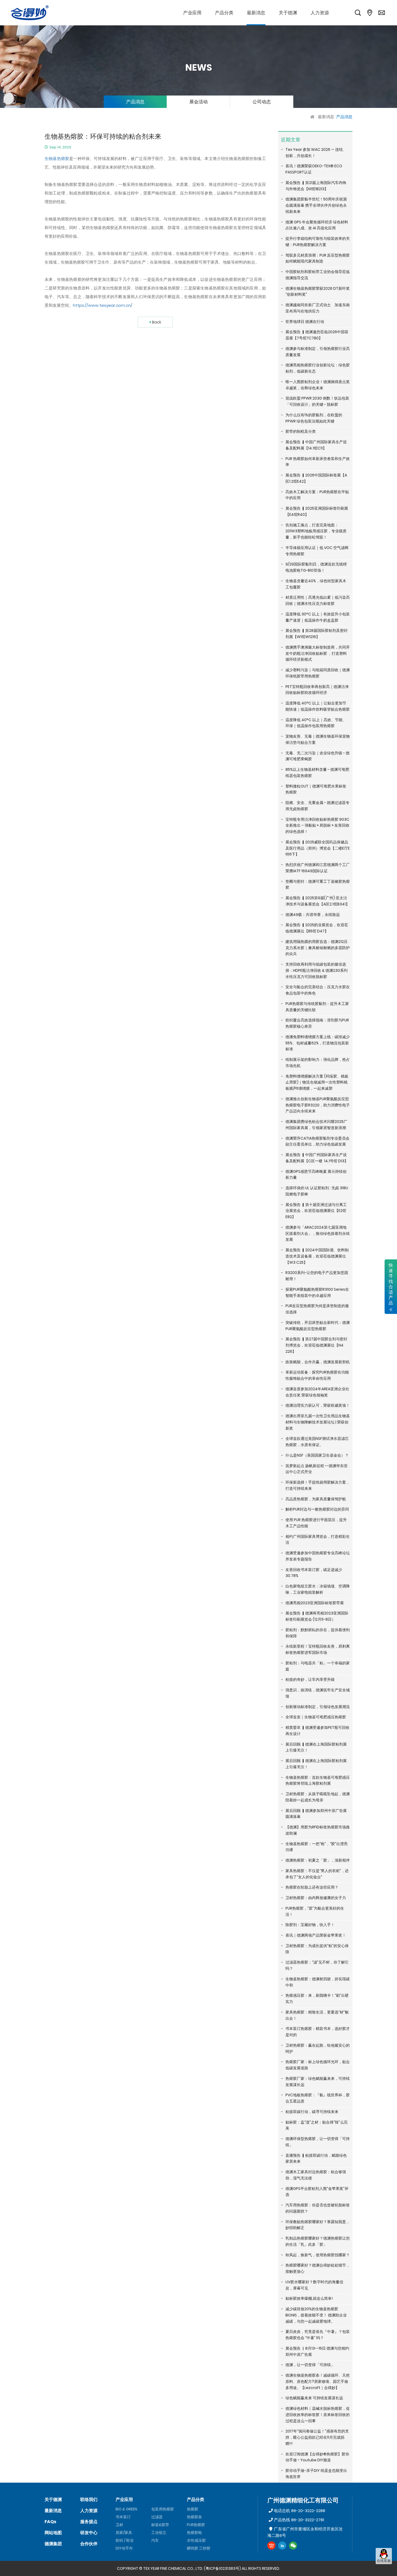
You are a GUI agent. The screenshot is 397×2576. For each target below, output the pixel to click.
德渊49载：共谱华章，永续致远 (313, 915)
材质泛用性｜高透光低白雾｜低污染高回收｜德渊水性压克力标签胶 (318, 600)
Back (157, 322)
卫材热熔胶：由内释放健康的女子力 (316, 1898)
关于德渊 (53, 2500)
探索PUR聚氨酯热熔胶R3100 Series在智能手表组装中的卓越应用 (317, 1292)
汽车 (155, 2540)
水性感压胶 (196, 2540)
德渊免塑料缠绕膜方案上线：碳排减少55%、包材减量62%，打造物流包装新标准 (318, 1043)
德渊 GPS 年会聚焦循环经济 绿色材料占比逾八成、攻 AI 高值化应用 (317, 225)
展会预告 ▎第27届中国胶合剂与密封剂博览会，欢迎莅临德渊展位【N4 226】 (316, 1345)
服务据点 (89, 2522)
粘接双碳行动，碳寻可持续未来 (312, 2112)
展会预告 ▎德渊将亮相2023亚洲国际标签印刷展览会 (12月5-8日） (317, 1616)
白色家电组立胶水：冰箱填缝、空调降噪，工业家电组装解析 (318, 1589)
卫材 (119, 2525)
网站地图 (53, 2533)
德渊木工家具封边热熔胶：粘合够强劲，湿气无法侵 (316, 2175)
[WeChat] (293, 2546)
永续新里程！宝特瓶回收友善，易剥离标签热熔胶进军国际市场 (318, 1649)
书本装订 (123, 2517)
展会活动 (198, 102)
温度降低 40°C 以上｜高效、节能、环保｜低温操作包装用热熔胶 (316, 723)
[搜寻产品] (358, 13)
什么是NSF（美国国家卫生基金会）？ (317, 1455)
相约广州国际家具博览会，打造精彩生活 (318, 1540)
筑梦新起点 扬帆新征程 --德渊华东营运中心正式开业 (317, 1469)
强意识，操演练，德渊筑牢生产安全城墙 (318, 1693)
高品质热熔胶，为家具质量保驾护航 (316, 1499)
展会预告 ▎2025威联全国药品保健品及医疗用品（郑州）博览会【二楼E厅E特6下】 (318, 848)
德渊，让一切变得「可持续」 (310, 2365)
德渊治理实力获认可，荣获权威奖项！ (318, 1405)
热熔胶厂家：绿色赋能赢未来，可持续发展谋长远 (318, 2082)
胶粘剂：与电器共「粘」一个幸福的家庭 (318, 1666)
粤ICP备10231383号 (222, 2568)
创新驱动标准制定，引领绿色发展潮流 (318, 1707)
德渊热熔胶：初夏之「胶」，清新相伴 (318, 1860)
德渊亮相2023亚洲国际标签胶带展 (315, 1603)
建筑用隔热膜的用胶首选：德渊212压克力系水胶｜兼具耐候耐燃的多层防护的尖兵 (318, 948)
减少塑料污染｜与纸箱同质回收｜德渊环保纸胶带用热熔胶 (318, 673)
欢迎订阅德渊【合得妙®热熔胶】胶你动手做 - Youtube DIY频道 (317, 2457)
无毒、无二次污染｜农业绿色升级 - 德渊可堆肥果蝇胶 (317, 756)
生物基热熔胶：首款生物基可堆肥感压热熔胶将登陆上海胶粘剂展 (318, 1781)
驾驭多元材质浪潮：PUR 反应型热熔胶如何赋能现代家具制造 (318, 258)
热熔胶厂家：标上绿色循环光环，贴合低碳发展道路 (318, 2065)
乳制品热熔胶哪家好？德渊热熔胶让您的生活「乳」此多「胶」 (318, 2241)
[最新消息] (256, 13)
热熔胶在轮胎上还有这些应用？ (312, 1887)
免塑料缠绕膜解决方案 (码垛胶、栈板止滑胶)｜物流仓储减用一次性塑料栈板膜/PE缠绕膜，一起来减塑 (317, 1082)
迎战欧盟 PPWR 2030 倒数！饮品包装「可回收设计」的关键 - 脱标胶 (317, 401)
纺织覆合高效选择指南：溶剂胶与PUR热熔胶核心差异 (317, 1023)
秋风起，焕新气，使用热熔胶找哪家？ (318, 2255)
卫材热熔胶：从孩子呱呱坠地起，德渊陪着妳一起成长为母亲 (318, 1797)
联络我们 (89, 2500)
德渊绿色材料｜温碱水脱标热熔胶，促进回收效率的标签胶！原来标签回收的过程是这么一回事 (318, 2415)
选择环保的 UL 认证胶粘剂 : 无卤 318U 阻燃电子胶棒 (317, 1191)
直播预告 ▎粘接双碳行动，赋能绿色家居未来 (316, 2158)
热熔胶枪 (194, 2533)
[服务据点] (370, 13)
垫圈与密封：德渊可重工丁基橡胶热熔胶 (318, 885)
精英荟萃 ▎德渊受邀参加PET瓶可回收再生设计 (317, 1731)
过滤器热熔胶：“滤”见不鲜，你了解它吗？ (317, 1965)
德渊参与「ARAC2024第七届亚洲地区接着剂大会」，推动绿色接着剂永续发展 (318, 1234)
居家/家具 (124, 2533)
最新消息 (326, 117)
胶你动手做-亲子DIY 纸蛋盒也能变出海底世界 (316, 2474)
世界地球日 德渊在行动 (305, 322)
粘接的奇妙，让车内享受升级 (310, 1679)
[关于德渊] (288, 13)
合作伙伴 (89, 2544)
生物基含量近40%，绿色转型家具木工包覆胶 (316, 584)
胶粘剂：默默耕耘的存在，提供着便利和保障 (318, 1633)
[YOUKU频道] (271, 2546)
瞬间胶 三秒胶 (199, 2548)
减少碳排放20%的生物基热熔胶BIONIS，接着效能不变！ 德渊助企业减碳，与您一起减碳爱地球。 (316, 2315)
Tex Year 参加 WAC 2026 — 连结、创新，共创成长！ (316, 153)
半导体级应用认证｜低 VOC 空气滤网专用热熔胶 (317, 551)
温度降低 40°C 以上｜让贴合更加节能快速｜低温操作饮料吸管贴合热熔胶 (318, 706)
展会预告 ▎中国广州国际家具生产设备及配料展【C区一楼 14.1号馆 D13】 (317, 1158)
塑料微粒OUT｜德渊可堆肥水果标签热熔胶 (316, 789)
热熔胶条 (194, 2517)
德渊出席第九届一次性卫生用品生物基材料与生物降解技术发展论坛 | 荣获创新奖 (318, 1422)
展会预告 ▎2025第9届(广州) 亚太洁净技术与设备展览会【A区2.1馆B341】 (317, 901)
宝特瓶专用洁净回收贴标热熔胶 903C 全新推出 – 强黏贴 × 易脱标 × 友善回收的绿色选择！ (317, 826)
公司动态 (262, 102)
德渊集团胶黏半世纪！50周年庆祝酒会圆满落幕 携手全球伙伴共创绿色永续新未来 (316, 205)
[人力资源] (320, 13)
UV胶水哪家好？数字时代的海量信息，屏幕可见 (314, 2285)
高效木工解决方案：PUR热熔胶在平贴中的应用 (317, 495)
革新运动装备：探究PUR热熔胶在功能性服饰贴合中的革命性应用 (317, 1375)
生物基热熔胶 (57, 159)
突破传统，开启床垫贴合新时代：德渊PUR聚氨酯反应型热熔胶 (318, 1326)
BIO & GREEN (126, 2509)
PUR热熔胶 (196, 2525)
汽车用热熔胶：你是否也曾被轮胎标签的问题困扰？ (318, 2208)
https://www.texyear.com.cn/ (103, 305)
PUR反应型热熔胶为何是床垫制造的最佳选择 (317, 1309)
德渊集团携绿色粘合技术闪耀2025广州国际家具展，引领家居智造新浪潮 (316, 1125)
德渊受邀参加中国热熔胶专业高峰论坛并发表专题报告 (318, 1556)
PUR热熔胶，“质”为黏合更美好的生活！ (315, 1911)
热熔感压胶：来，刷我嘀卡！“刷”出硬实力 (317, 1999)
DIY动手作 (124, 2548)
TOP (384, 2569)
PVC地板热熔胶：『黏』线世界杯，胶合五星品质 (318, 2098)
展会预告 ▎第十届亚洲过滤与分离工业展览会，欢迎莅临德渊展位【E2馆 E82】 (316, 1211)
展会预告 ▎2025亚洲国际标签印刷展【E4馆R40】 (317, 511)
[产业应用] (192, 13)
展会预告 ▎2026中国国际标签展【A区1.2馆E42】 (316, 478)
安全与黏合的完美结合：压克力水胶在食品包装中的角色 (318, 990)
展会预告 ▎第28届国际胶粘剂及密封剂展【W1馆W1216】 (317, 634)
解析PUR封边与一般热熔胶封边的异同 (317, 1509)
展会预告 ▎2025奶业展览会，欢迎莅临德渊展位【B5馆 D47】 (317, 928)
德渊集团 (53, 2544)
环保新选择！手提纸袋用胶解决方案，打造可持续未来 (318, 1485)
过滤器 (157, 2517)
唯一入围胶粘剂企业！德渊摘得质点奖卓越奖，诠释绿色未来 (318, 385)
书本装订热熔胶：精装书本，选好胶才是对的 (318, 2032)
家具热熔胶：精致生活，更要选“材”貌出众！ (317, 2015)
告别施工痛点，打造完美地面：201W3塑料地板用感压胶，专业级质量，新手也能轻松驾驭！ (316, 531)
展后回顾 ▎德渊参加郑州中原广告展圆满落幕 (316, 1814)
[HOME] (313, 117)
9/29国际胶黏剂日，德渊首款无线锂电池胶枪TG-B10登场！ (316, 567)
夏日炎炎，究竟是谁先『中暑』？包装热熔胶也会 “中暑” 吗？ (318, 2335)
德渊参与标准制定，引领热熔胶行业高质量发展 (318, 352)
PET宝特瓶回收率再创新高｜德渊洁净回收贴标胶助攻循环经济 (317, 690)
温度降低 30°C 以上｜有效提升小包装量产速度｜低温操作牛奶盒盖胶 (318, 617)
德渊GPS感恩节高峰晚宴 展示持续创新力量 (316, 1175)
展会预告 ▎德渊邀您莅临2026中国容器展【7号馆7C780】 (317, 335)
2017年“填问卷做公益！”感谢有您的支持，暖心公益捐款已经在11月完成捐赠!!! (317, 2437)
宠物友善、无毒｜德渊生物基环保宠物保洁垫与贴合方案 (318, 739)
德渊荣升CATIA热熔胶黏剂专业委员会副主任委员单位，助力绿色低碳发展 (317, 1141)
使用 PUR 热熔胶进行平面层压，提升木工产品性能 (316, 1523)
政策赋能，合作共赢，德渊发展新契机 (318, 1362)
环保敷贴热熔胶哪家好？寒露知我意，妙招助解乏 (318, 2225)
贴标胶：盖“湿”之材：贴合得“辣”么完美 (317, 2125)
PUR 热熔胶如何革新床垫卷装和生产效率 (318, 462)
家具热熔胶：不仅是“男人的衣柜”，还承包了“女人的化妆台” (317, 1874)
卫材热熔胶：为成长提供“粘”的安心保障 (317, 1949)
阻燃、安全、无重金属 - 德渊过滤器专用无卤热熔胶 (317, 806)
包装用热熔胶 (163, 2509)
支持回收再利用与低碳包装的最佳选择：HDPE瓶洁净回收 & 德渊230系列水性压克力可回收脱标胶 (317, 970)
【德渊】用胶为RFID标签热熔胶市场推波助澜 (318, 1830)
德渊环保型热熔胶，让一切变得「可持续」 (318, 2142)
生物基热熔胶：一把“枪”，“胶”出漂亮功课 (317, 1847)
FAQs (50, 2522)
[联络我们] (382, 13)
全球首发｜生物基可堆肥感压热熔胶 (316, 1717)
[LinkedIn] (282, 2546)
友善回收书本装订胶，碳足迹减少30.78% (314, 1573)
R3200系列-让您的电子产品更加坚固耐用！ (317, 1276)
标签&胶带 (160, 2525)
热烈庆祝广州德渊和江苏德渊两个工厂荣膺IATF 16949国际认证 (318, 868)
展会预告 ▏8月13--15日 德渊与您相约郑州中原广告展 (317, 2351)
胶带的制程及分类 (301, 431)
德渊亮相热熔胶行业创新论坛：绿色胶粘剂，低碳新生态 (318, 368)
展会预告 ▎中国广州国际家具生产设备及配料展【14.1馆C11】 (316, 445)
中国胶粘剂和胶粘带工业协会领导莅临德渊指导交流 (318, 275)
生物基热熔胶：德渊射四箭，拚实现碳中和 (318, 1982)
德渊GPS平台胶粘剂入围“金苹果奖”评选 (317, 2192)
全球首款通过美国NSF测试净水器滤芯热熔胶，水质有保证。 (317, 1442)
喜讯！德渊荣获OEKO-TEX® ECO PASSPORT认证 (314, 169)
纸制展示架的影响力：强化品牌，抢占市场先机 (318, 1063)
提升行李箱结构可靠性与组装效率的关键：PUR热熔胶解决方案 (318, 242)
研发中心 (89, 2533)
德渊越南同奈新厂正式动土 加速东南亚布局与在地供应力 (318, 308)
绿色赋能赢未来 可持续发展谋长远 (314, 2398)
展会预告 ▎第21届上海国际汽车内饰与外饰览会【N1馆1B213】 (316, 186)
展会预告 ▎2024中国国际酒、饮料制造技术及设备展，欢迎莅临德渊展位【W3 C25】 (317, 1256)
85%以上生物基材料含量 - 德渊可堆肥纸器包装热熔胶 (317, 773)
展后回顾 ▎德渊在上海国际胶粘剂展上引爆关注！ (316, 1747)
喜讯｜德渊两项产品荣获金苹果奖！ (316, 1935)
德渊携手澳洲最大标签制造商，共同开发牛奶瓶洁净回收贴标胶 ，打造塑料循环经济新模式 (318, 653)
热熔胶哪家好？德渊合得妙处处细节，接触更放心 (318, 2268)
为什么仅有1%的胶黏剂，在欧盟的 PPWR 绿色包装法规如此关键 (314, 418)
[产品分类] (224, 13)
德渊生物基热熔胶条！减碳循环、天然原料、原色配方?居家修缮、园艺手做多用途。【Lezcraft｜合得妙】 (318, 2381)
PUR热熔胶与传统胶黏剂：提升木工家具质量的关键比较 (317, 1007)
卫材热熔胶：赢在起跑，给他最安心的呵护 (318, 2048)
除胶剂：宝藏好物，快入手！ (310, 1925)
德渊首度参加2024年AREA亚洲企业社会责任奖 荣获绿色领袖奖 (317, 1392)
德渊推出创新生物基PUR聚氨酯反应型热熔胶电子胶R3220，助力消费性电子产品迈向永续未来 (318, 1105)
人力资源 (89, 2511)
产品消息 (135, 102)
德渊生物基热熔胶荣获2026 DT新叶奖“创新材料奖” (318, 292)
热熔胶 (193, 2509)
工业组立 (159, 2533)
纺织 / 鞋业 (125, 2540)
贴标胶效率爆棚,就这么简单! (309, 2298)
